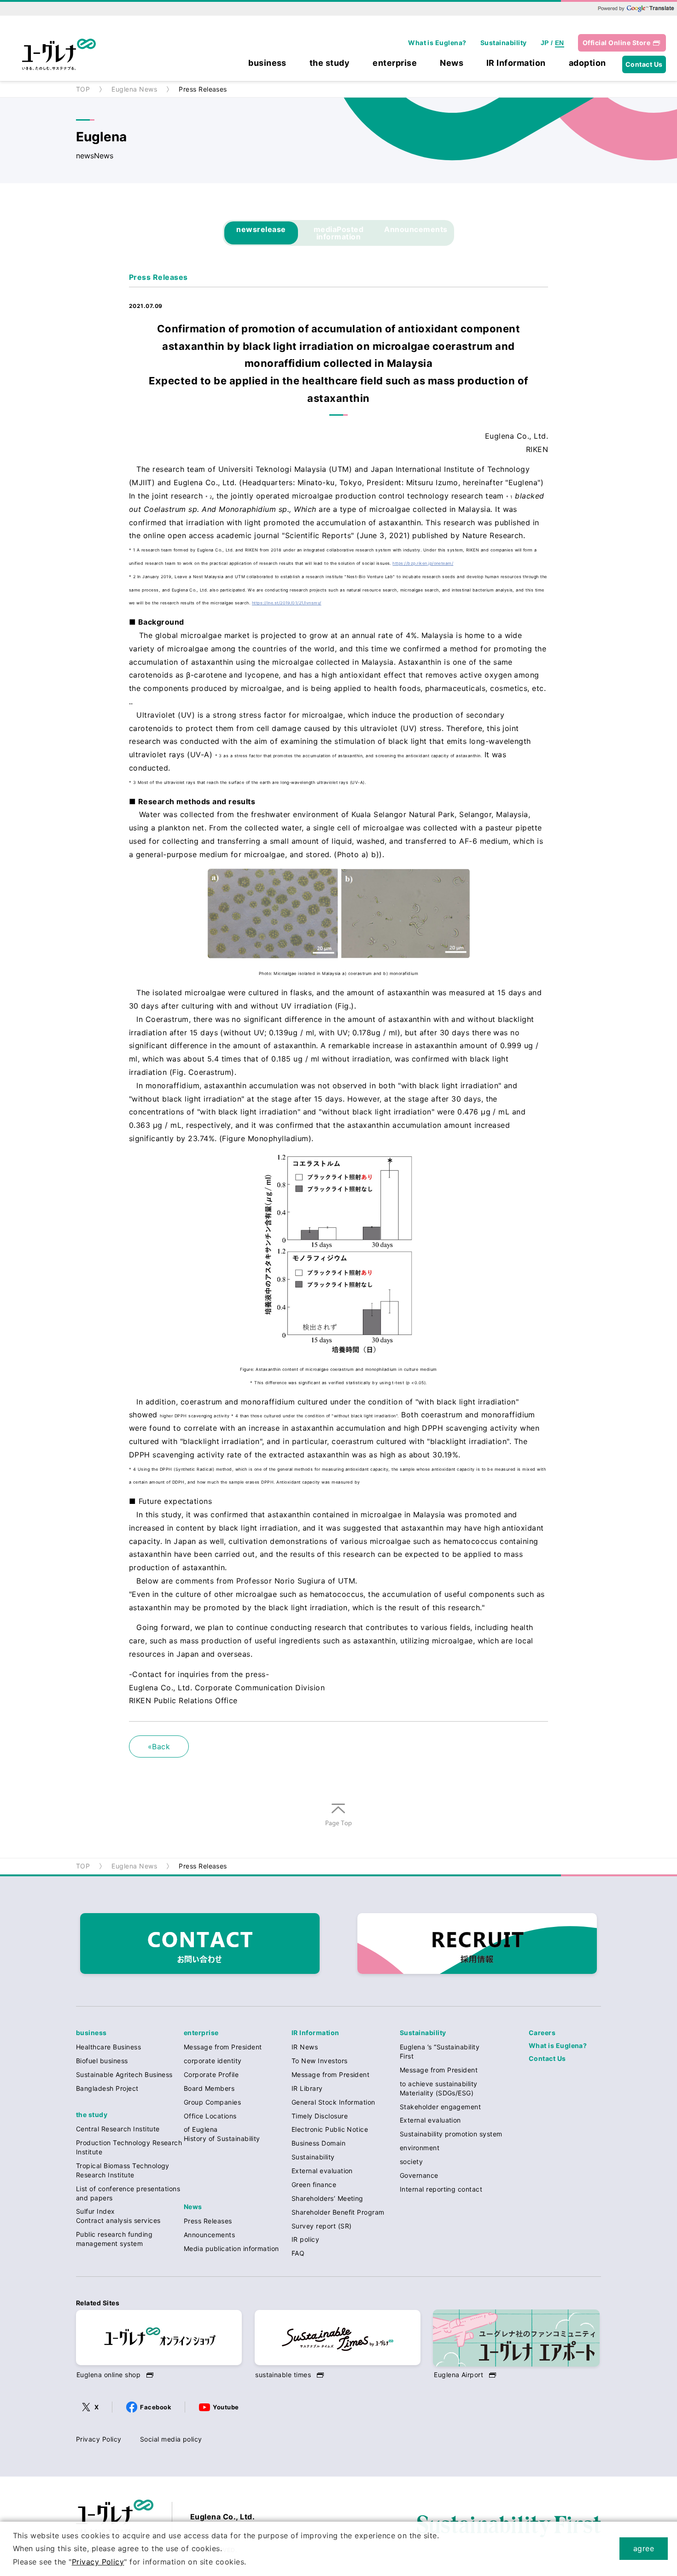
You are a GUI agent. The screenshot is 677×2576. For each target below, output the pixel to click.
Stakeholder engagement (441, 2107)
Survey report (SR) (322, 2226)
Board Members (209, 2088)
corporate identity (213, 2061)
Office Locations (210, 2116)
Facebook (156, 2407)
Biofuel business (102, 2061)
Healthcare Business (108, 2047)
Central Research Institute (118, 2129)
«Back (159, 1746)
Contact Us (644, 64)
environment (420, 2148)
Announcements (416, 229)
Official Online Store (616, 43)
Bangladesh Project (107, 2088)
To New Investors (320, 2061)
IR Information (516, 63)
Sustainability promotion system (451, 2134)
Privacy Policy (99, 2439)
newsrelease (261, 229)
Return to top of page (338, 1827)
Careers (542, 2033)
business (267, 63)
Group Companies (212, 2102)
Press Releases (208, 2221)
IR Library (307, 2088)
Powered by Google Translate (636, 8)
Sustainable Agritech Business (124, 2074)
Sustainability (504, 43)
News (452, 63)
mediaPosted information (338, 233)
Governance (419, 2175)
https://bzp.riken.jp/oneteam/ (423, 563)
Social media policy (171, 2439)
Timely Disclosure (320, 2116)
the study (330, 63)
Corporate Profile (211, 2074)
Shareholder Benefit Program (338, 2212)
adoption (587, 63)
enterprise (395, 63)
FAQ (298, 2253)
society (411, 2161)
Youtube (226, 2407)
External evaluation (322, 2171)
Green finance (314, 2184)
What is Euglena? (437, 43)
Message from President (223, 2047)
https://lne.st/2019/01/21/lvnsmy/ (287, 603)
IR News (305, 2047)
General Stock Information (333, 2102)
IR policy (305, 2239)
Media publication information (231, 2248)
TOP (83, 89)
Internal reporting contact (441, 2189)
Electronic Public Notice (330, 2129)
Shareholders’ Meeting (327, 2198)
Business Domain (318, 2143)
